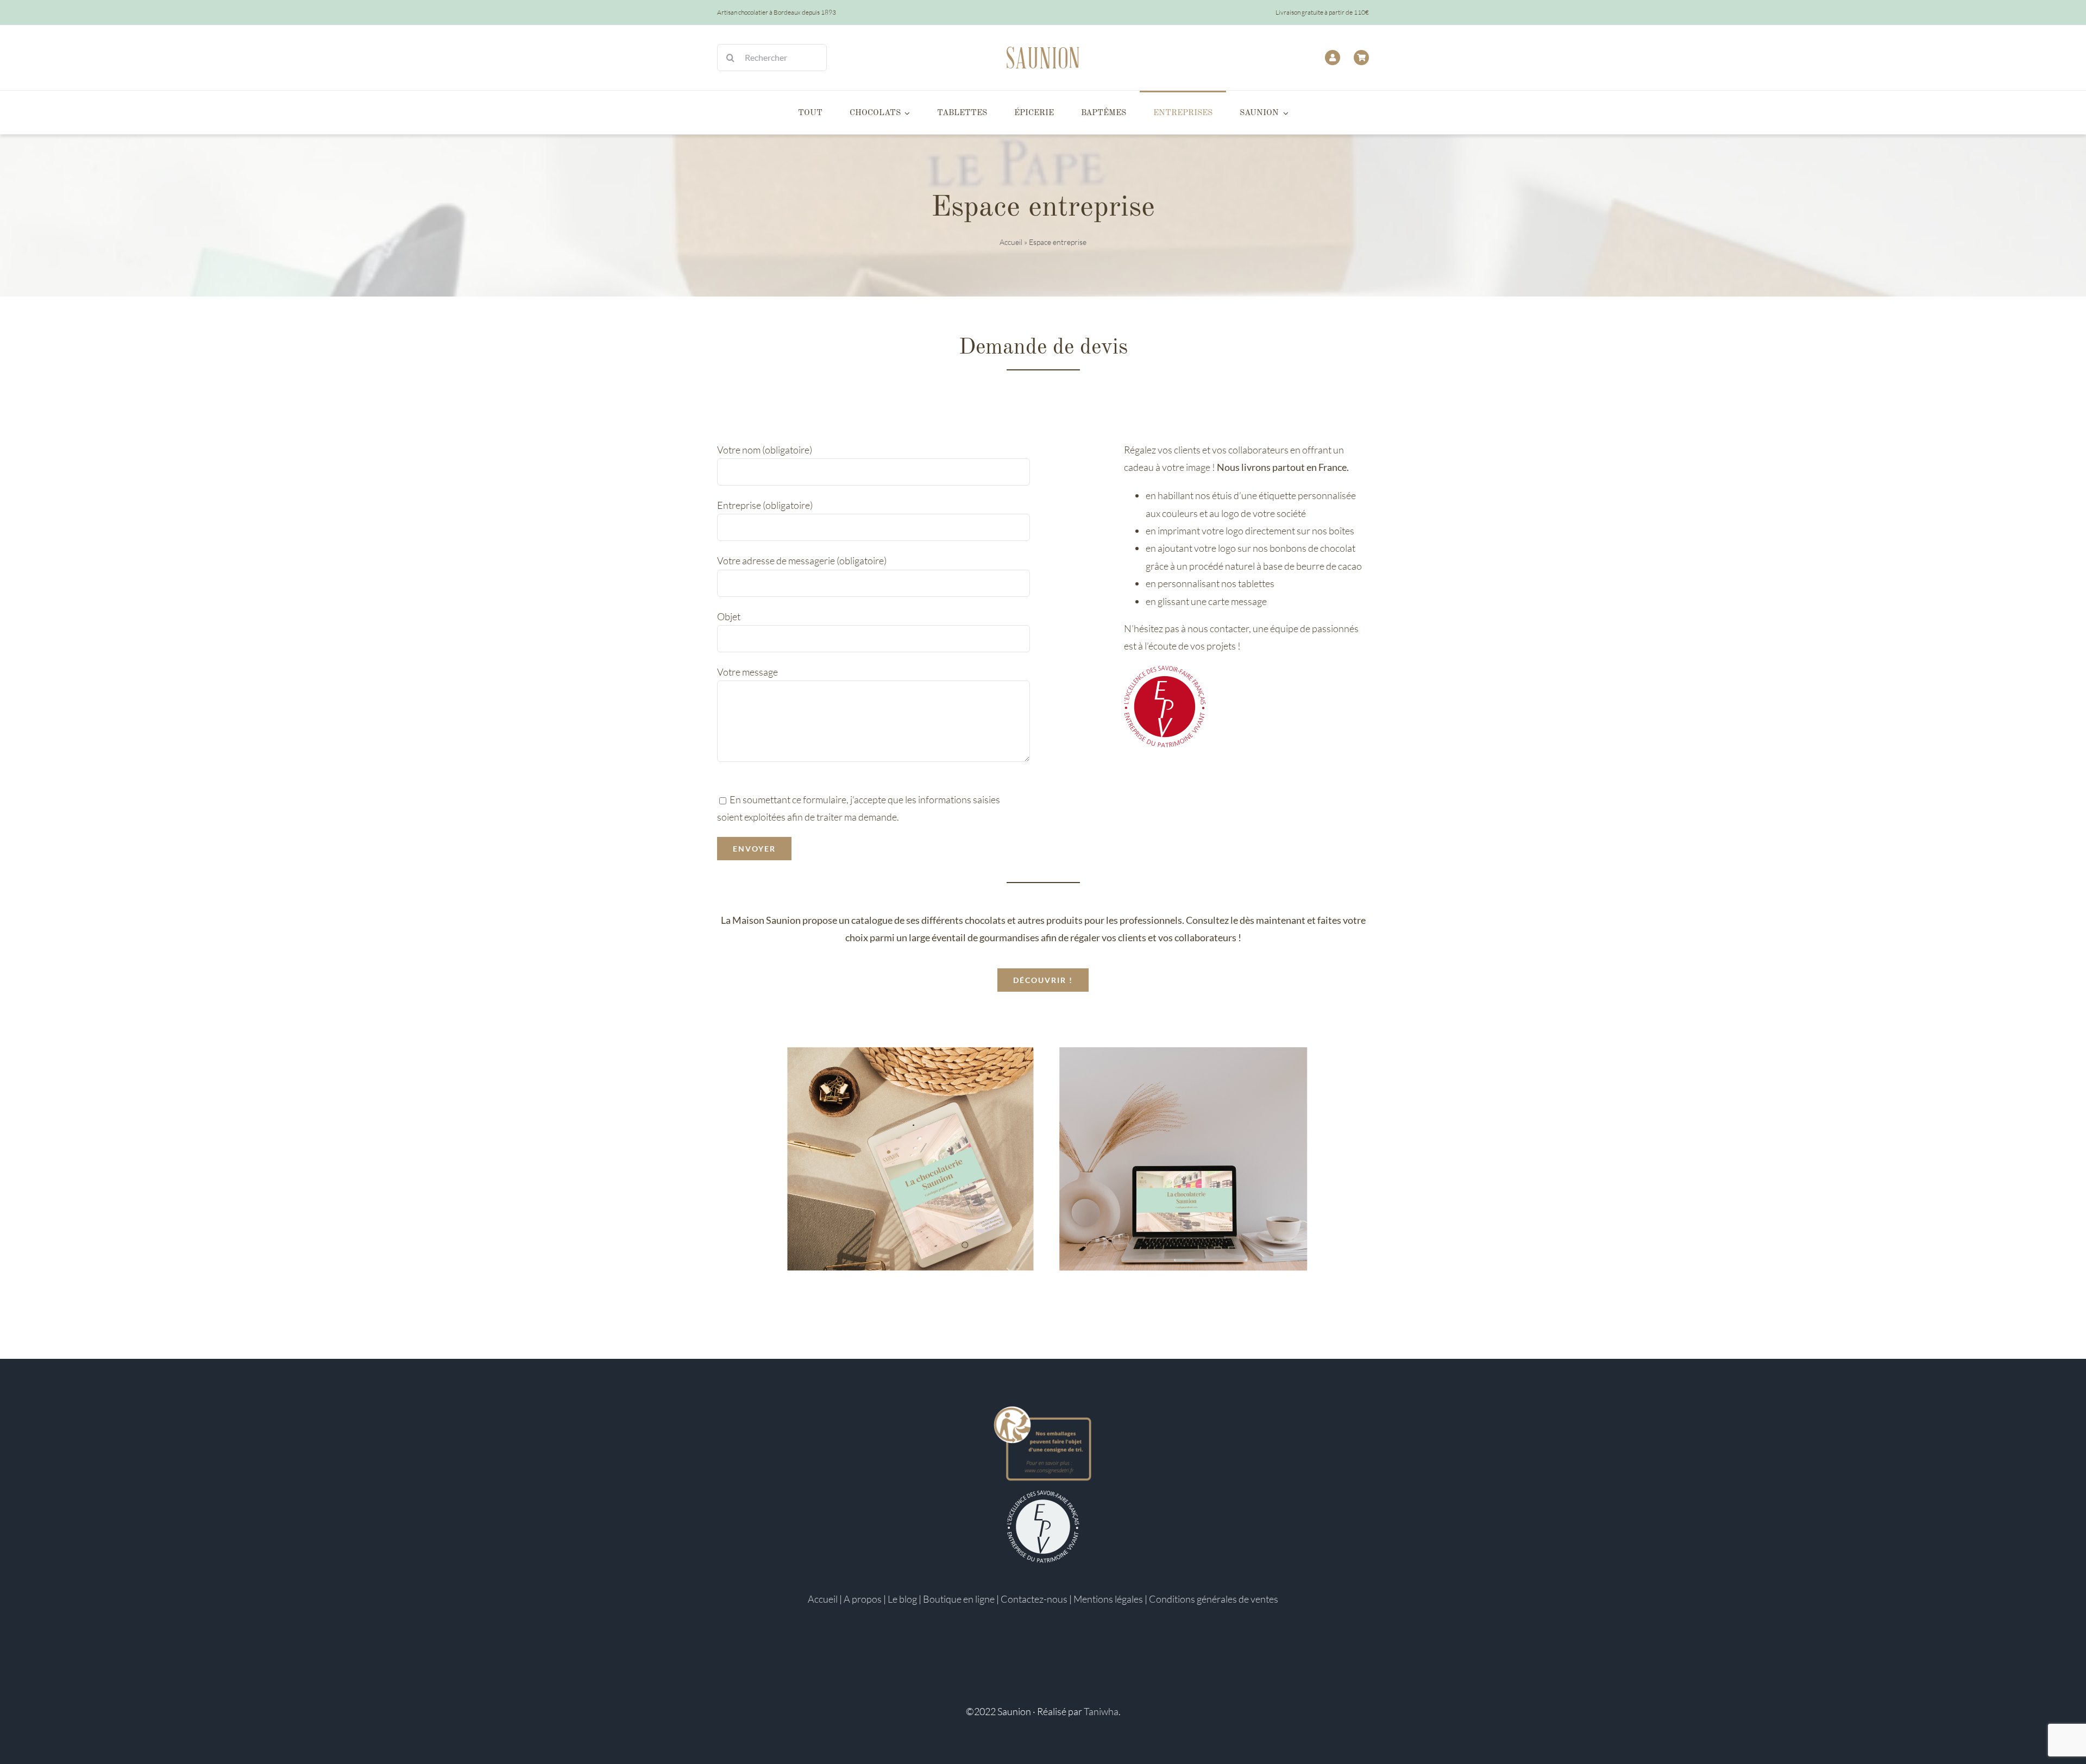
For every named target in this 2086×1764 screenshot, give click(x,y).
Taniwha (1101, 1711)
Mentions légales (1108, 1599)
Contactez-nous (1034, 1599)
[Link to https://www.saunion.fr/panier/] (1361, 58)
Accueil (1011, 242)
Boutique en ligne (959, 1599)
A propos (863, 1599)
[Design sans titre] (1043, 1007)
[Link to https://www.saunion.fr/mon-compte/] (1333, 58)
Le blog (902, 1599)
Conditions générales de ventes (1214, 1599)
